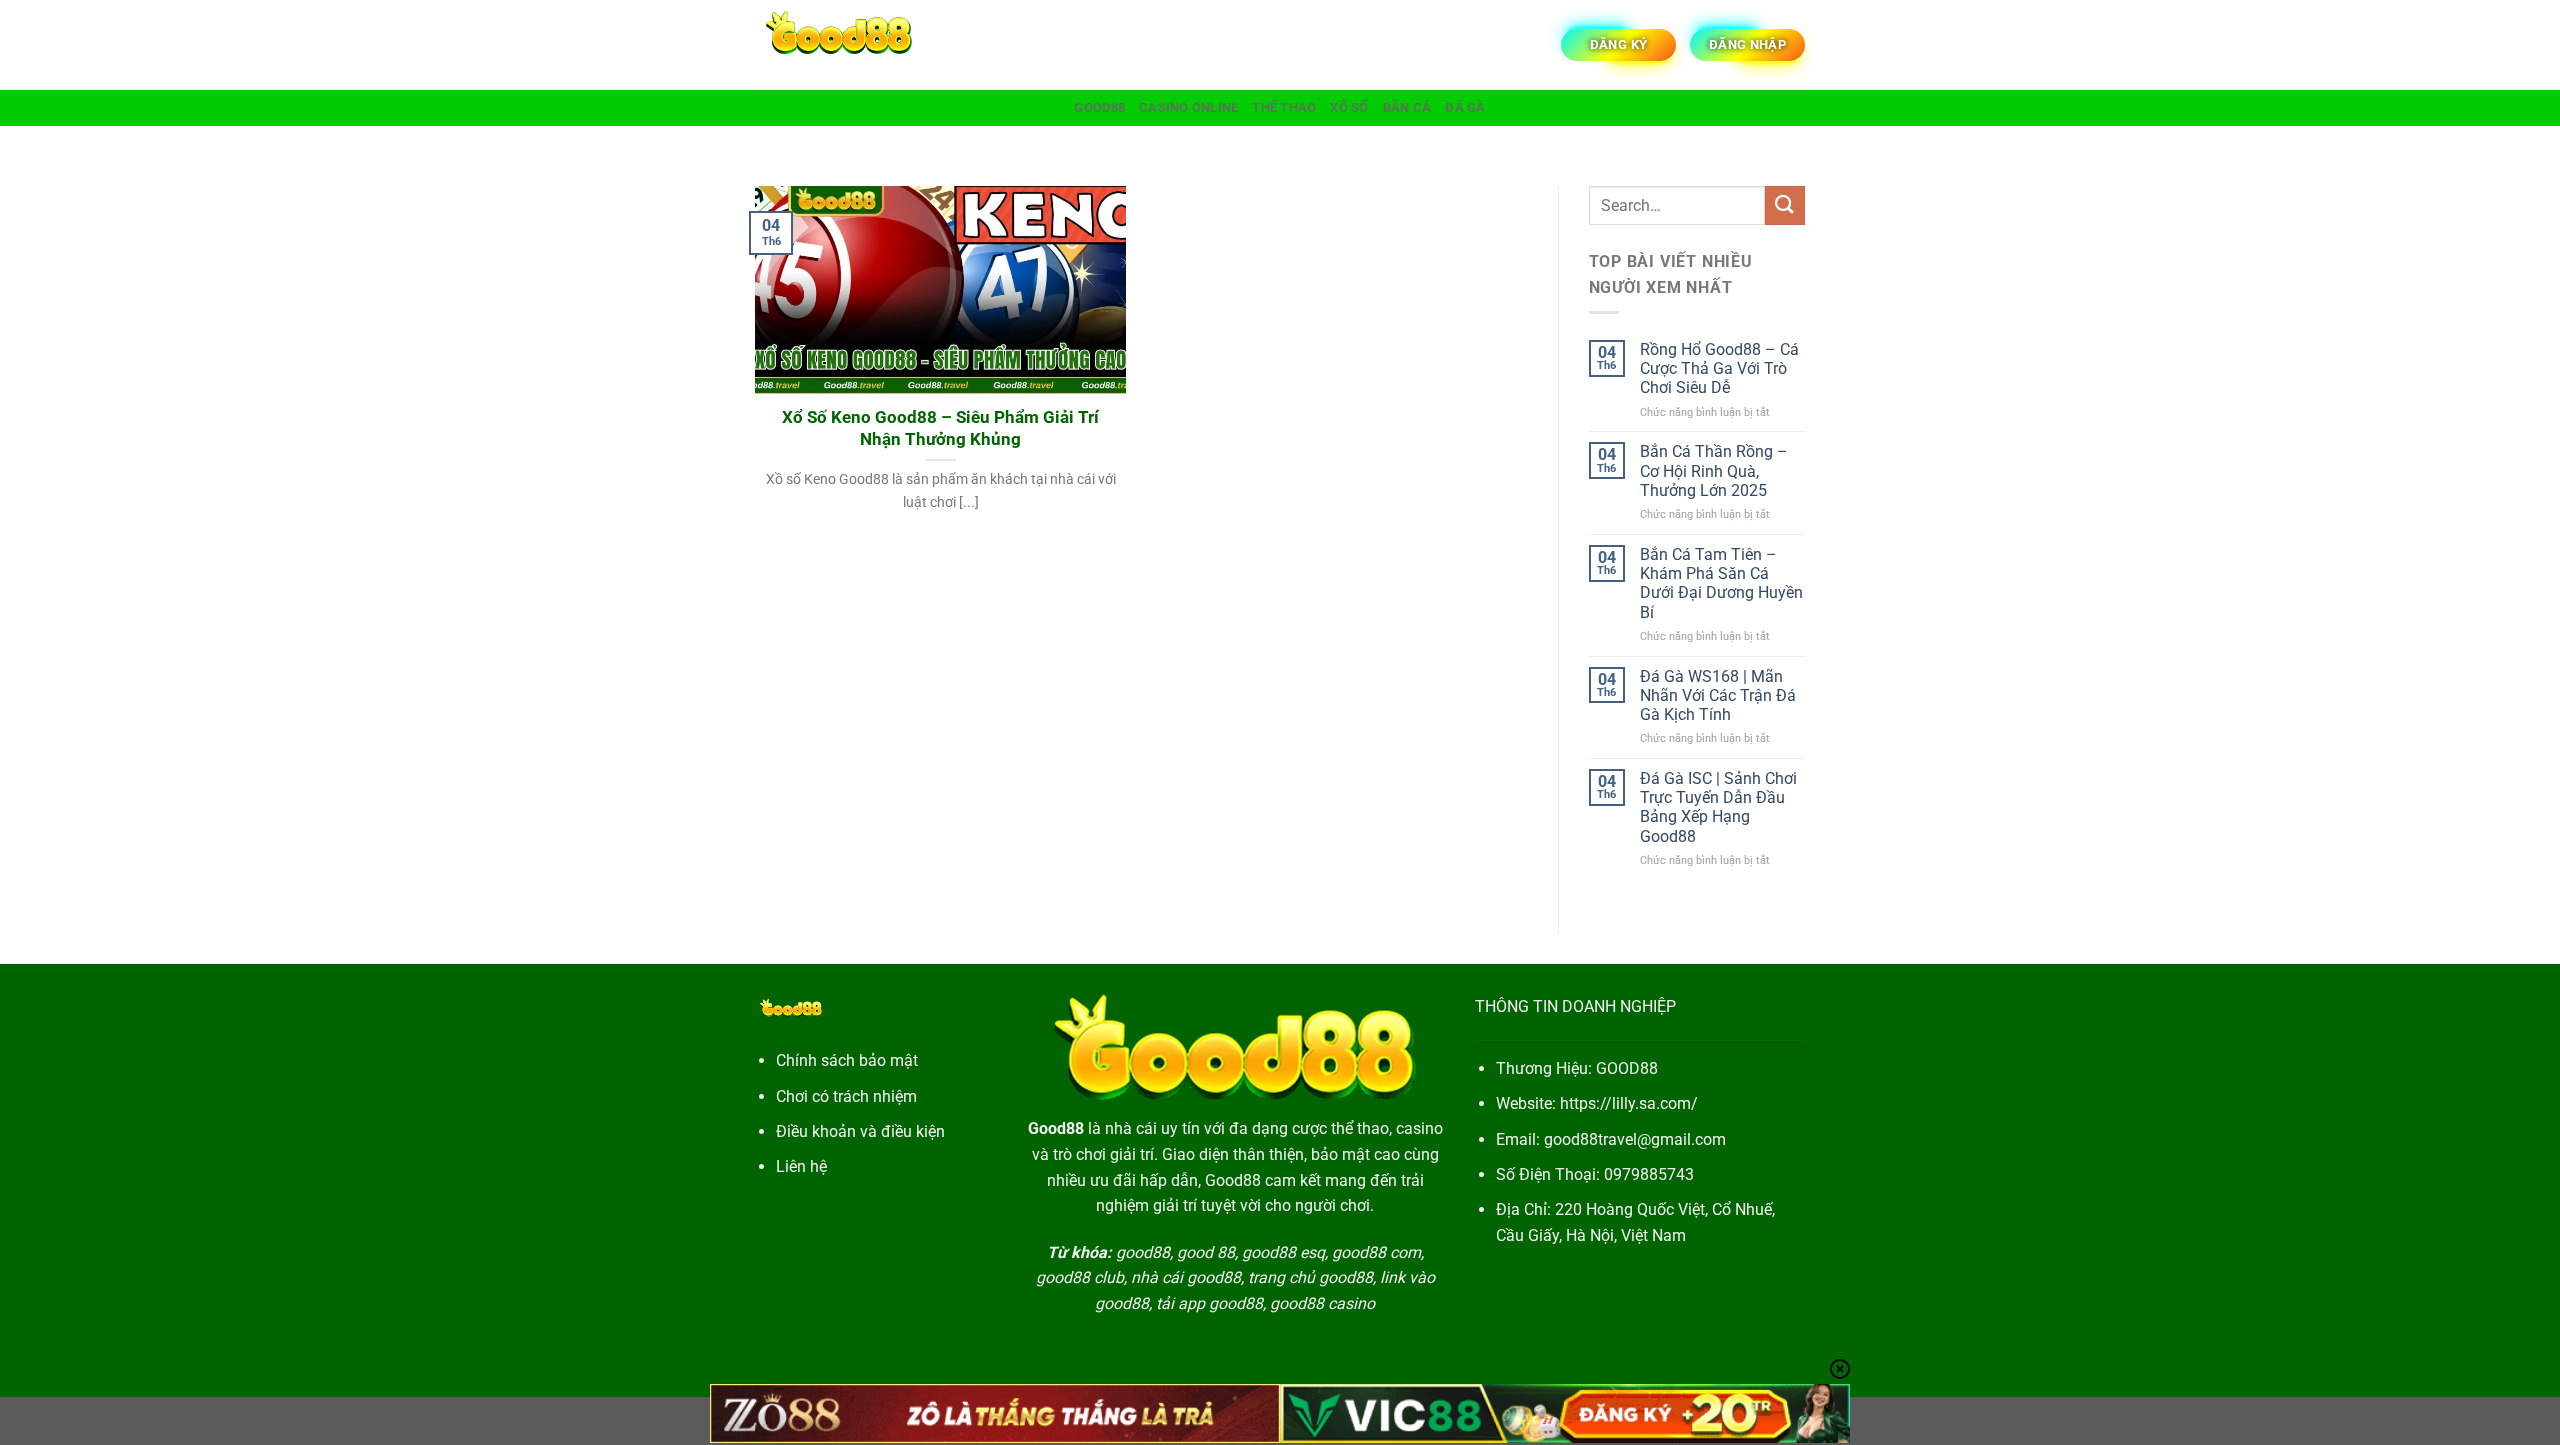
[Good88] (855, 45)
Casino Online (1188, 107)
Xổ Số (1349, 107)
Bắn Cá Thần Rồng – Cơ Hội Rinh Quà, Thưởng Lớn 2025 (1714, 470)
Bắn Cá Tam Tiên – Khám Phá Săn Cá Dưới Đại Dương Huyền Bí (1721, 583)
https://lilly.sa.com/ (1629, 1103)
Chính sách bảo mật (847, 1060)
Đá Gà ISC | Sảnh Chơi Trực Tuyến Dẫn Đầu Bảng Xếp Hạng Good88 (1718, 807)
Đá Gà (1465, 107)
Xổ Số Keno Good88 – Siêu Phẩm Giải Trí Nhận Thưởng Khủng (940, 428)
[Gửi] (1785, 205)
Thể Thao (1284, 107)
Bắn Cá (1407, 107)
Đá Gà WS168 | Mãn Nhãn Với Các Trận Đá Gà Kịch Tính (1718, 695)
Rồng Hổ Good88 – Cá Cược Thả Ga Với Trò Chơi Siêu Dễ (1719, 368)
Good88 (1099, 107)
